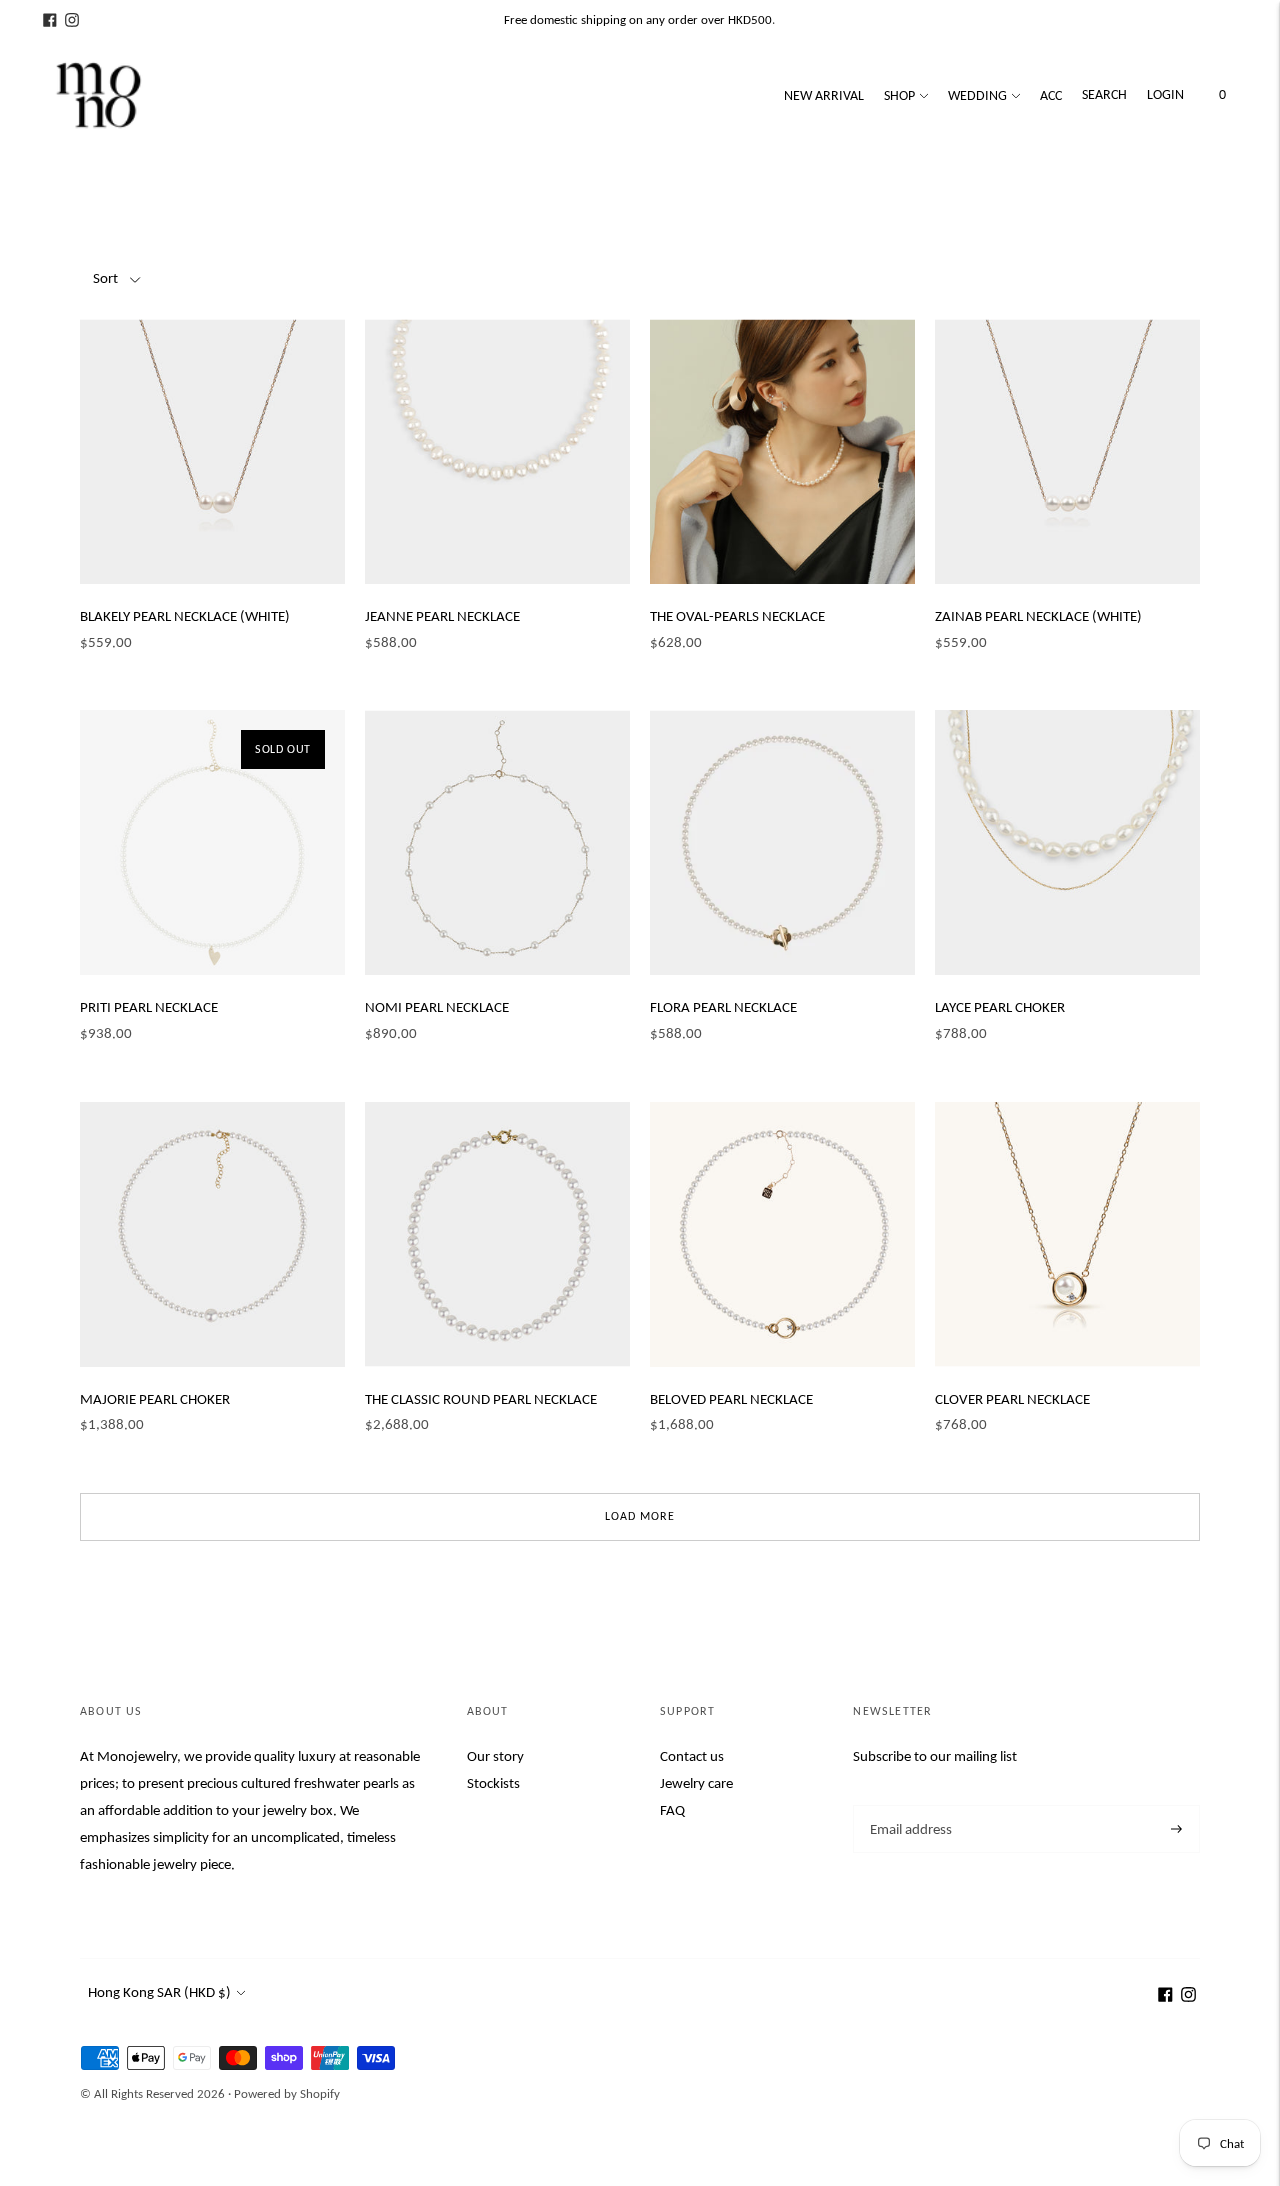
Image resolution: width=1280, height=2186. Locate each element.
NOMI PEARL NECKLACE (437, 1007)
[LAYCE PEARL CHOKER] (1067, 842)
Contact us (692, 1756)
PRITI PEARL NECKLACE (149, 1007)
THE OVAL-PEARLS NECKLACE (737, 616)
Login (1165, 94)
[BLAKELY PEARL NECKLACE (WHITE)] (212, 451)
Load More (640, 1516)
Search (1104, 94)
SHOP (899, 95)
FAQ (672, 1810)
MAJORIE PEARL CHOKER (155, 1399)
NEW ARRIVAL (824, 95)
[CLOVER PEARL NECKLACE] (1067, 1234)
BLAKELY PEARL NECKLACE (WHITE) (185, 616)
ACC (1051, 95)
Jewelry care (696, 1783)
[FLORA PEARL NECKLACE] (782, 842)
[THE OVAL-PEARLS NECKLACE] (782, 451)
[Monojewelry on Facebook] (50, 20)
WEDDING (977, 95)
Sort (105, 278)
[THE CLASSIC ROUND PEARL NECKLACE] (497, 1234)
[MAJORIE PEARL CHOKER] (212, 1234)
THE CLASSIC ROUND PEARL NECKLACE (481, 1399)
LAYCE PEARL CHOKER (1000, 1007)
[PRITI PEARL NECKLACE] (212, 842)
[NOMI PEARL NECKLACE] (497, 842)
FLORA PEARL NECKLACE (723, 1007)
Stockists (493, 1783)
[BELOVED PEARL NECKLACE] (782, 1234)
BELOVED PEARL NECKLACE (731, 1399)
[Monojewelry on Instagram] (72, 20)
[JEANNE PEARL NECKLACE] (497, 451)
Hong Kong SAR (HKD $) (159, 1992)
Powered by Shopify (287, 2093)
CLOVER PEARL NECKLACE (1012, 1399)
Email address (909, 1805)
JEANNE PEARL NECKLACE (442, 616)
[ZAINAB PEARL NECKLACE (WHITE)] (1067, 451)
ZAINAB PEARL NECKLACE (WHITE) (1038, 616)
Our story (495, 1756)
